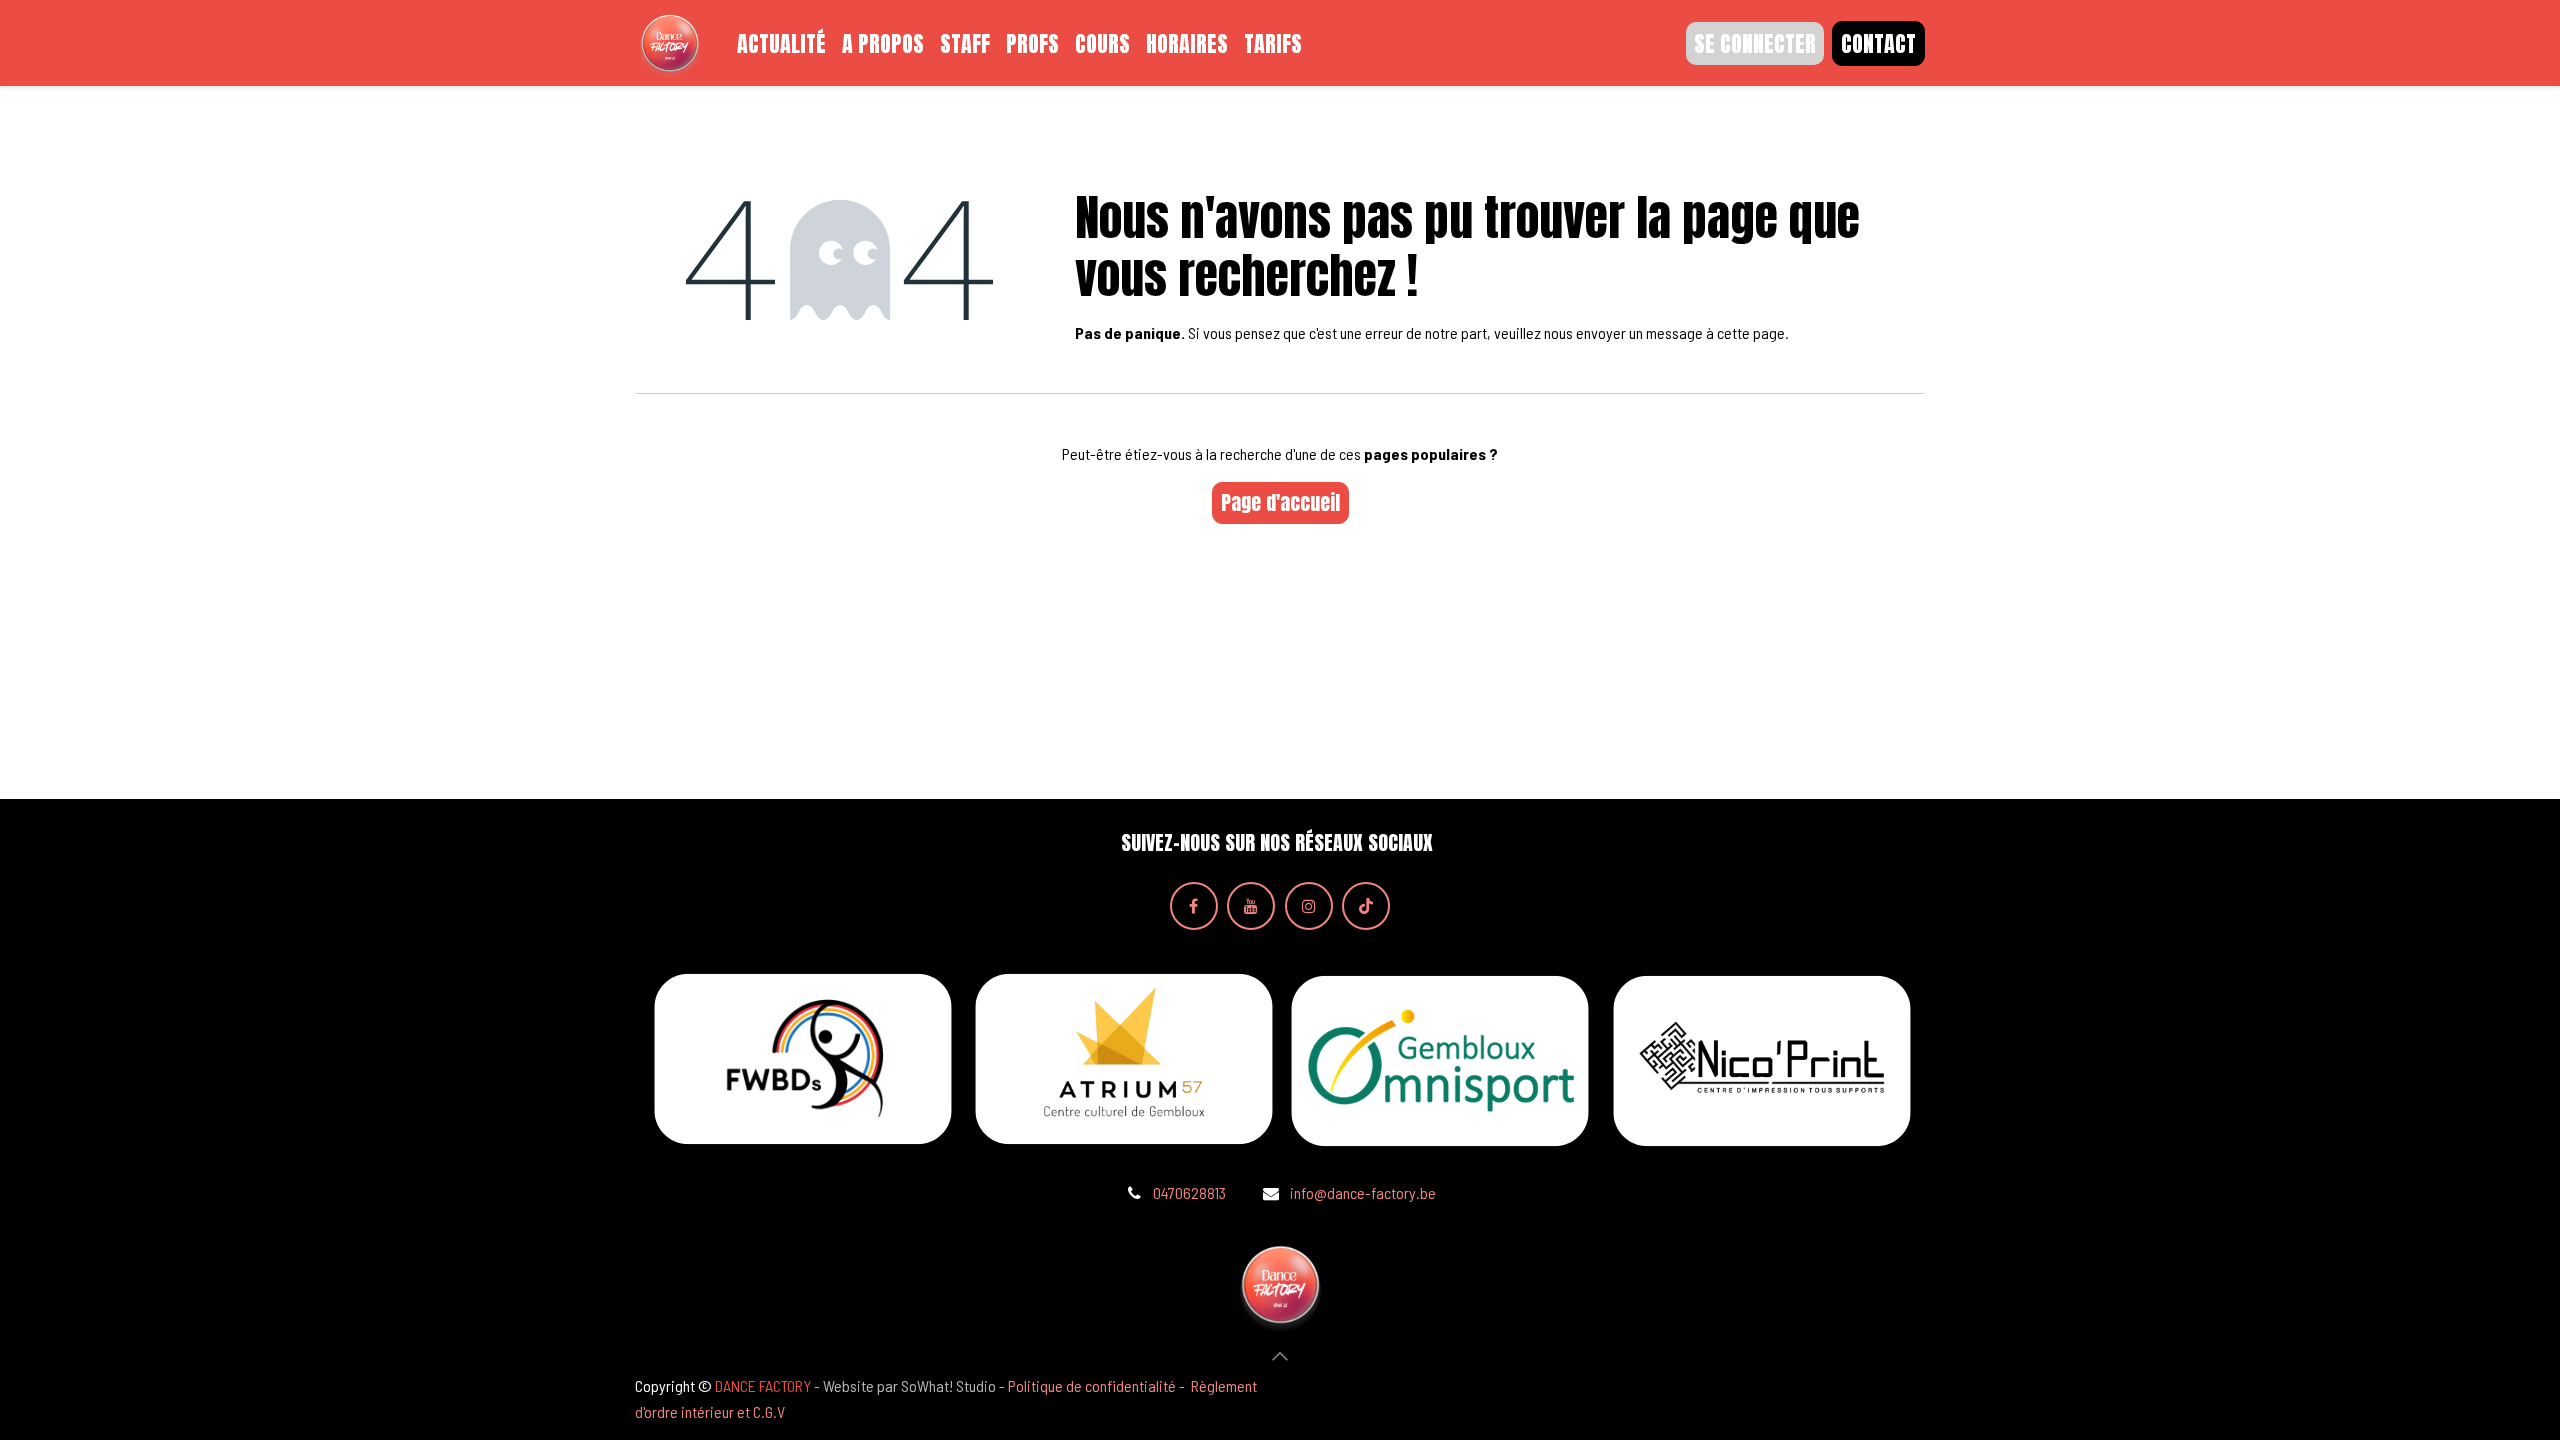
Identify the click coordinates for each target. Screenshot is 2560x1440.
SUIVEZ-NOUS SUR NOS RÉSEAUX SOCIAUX (1277, 843)
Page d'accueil (1280, 502)
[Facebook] (1194, 906)
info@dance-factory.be (1363, 1192)
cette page (1751, 332)
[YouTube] (1251, 906)
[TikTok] (1366, 906)
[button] (1280, 1356)
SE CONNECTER (1755, 43)
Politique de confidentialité (1092, 1385)
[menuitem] (781, 43)
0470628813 (1189, 1192)
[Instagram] (1309, 906)
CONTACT (1878, 43)
